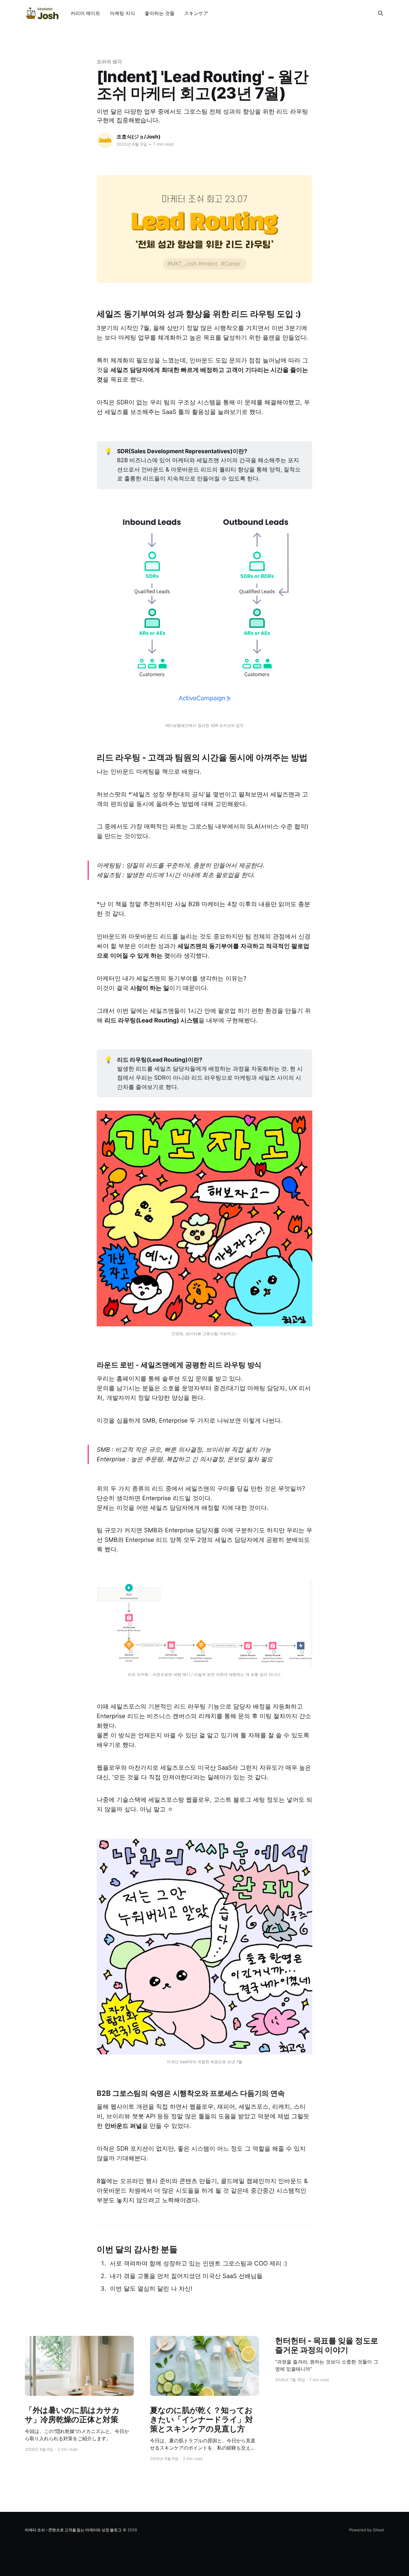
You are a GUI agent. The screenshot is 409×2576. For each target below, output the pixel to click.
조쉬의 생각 (109, 61)
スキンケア (196, 13)
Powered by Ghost (367, 2530)
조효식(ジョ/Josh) (138, 137)
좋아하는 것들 (160, 13)
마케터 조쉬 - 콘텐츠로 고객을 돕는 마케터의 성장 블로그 (73, 2530)
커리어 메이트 (85, 13)
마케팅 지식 (122, 13)
